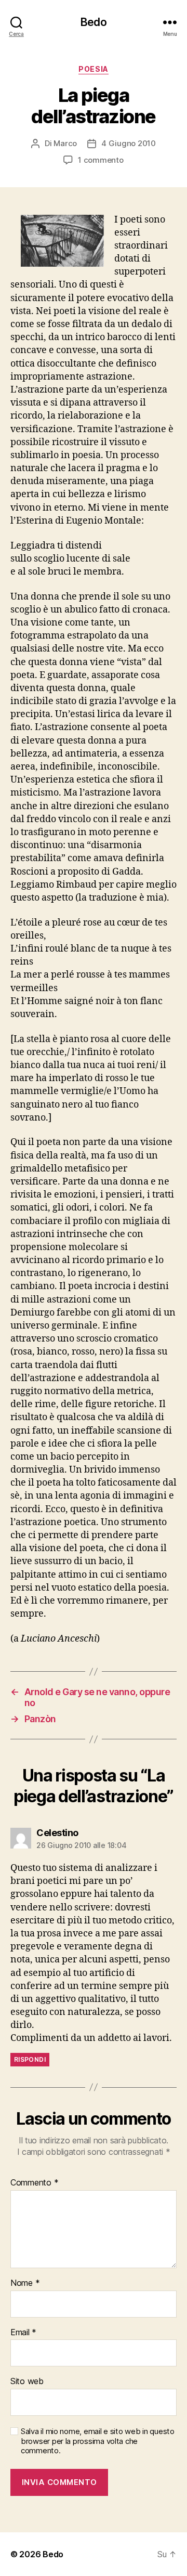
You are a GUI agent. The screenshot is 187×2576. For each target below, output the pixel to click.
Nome (25, 2283)
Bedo (94, 22)
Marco (65, 143)
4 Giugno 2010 (129, 143)
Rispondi (30, 2059)
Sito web (27, 2382)
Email (23, 2333)
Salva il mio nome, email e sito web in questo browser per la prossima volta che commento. (98, 2441)
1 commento (101, 160)
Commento (34, 2183)
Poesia (93, 69)
